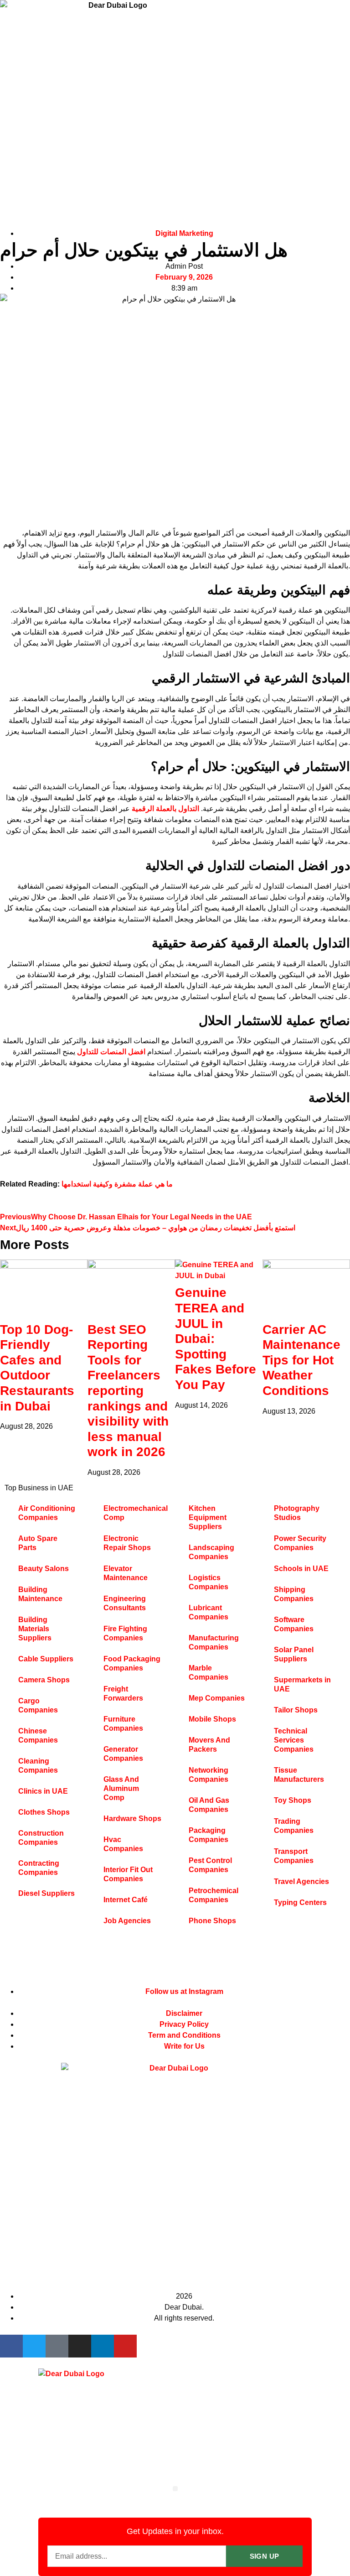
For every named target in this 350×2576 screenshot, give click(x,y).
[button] (175, 2489)
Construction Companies (41, 1838)
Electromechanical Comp (136, 1513)
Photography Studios (297, 1513)
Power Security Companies (300, 1543)
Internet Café (126, 1900)
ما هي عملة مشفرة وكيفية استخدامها (117, 1184)
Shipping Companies (294, 1594)
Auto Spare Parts (38, 1543)
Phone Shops (212, 1921)
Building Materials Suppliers (35, 1629)
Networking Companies (208, 1775)
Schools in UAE (301, 1569)
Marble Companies (208, 1673)
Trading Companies (294, 1826)
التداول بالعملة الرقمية (165, 809)
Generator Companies (123, 1754)
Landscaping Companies (211, 1552)
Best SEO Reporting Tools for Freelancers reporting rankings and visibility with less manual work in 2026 (128, 1391)
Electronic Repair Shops (127, 1543)
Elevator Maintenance (126, 1573)
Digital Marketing (184, 233)
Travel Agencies (301, 1881)
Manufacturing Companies (214, 1642)
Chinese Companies (38, 1736)
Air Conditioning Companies (47, 1513)
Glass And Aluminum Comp (121, 1788)
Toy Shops (293, 1800)
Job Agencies (127, 1921)
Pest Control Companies (210, 1865)
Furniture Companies (123, 1724)
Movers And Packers (209, 1745)
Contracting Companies (39, 1868)
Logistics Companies (208, 1582)
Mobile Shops (212, 1719)
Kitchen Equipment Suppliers (208, 1517)
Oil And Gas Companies (209, 1805)
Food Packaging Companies (132, 1663)
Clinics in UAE (43, 1791)
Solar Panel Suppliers (294, 1654)
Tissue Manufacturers (299, 1775)
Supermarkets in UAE (302, 1684)
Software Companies (294, 1624)
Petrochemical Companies (214, 1895)
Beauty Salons (44, 1569)
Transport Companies (294, 1856)
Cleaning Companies (38, 1766)
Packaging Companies (208, 1835)
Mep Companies (217, 1698)
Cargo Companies (38, 1705)
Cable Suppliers (46, 1659)
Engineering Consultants (125, 1603)
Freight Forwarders (123, 1694)
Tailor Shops (296, 1710)
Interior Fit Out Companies (128, 1874)
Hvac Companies (123, 1844)
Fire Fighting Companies (125, 1633)
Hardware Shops (132, 1819)
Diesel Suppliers (46, 1893)
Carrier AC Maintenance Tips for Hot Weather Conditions (301, 1360)
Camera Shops (44, 1680)
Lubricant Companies (208, 1612)
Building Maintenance (40, 1594)
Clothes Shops (44, 1812)
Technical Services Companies (294, 1740)
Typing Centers (300, 1902)
